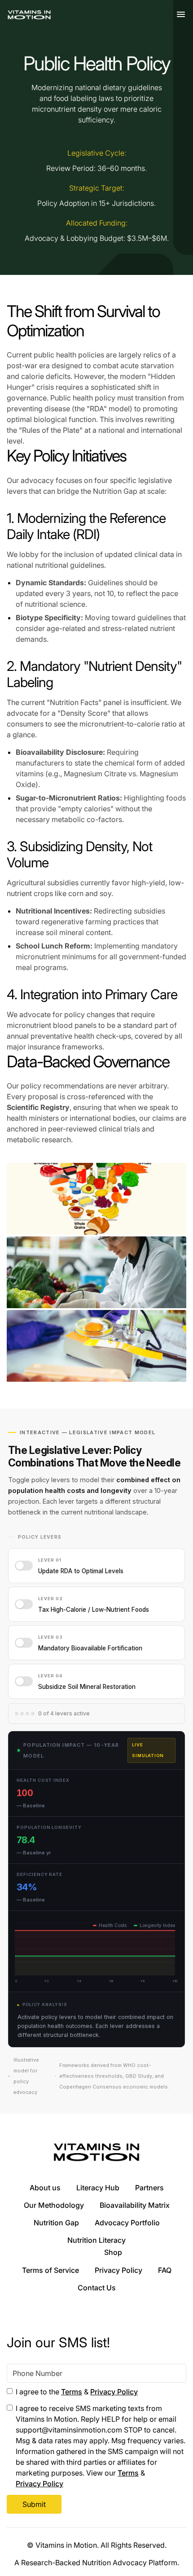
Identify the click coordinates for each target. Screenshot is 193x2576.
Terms (72, 2392)
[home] (29, 15)
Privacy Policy (114, 2392)
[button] (181, 15)
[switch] (96, 1566)
